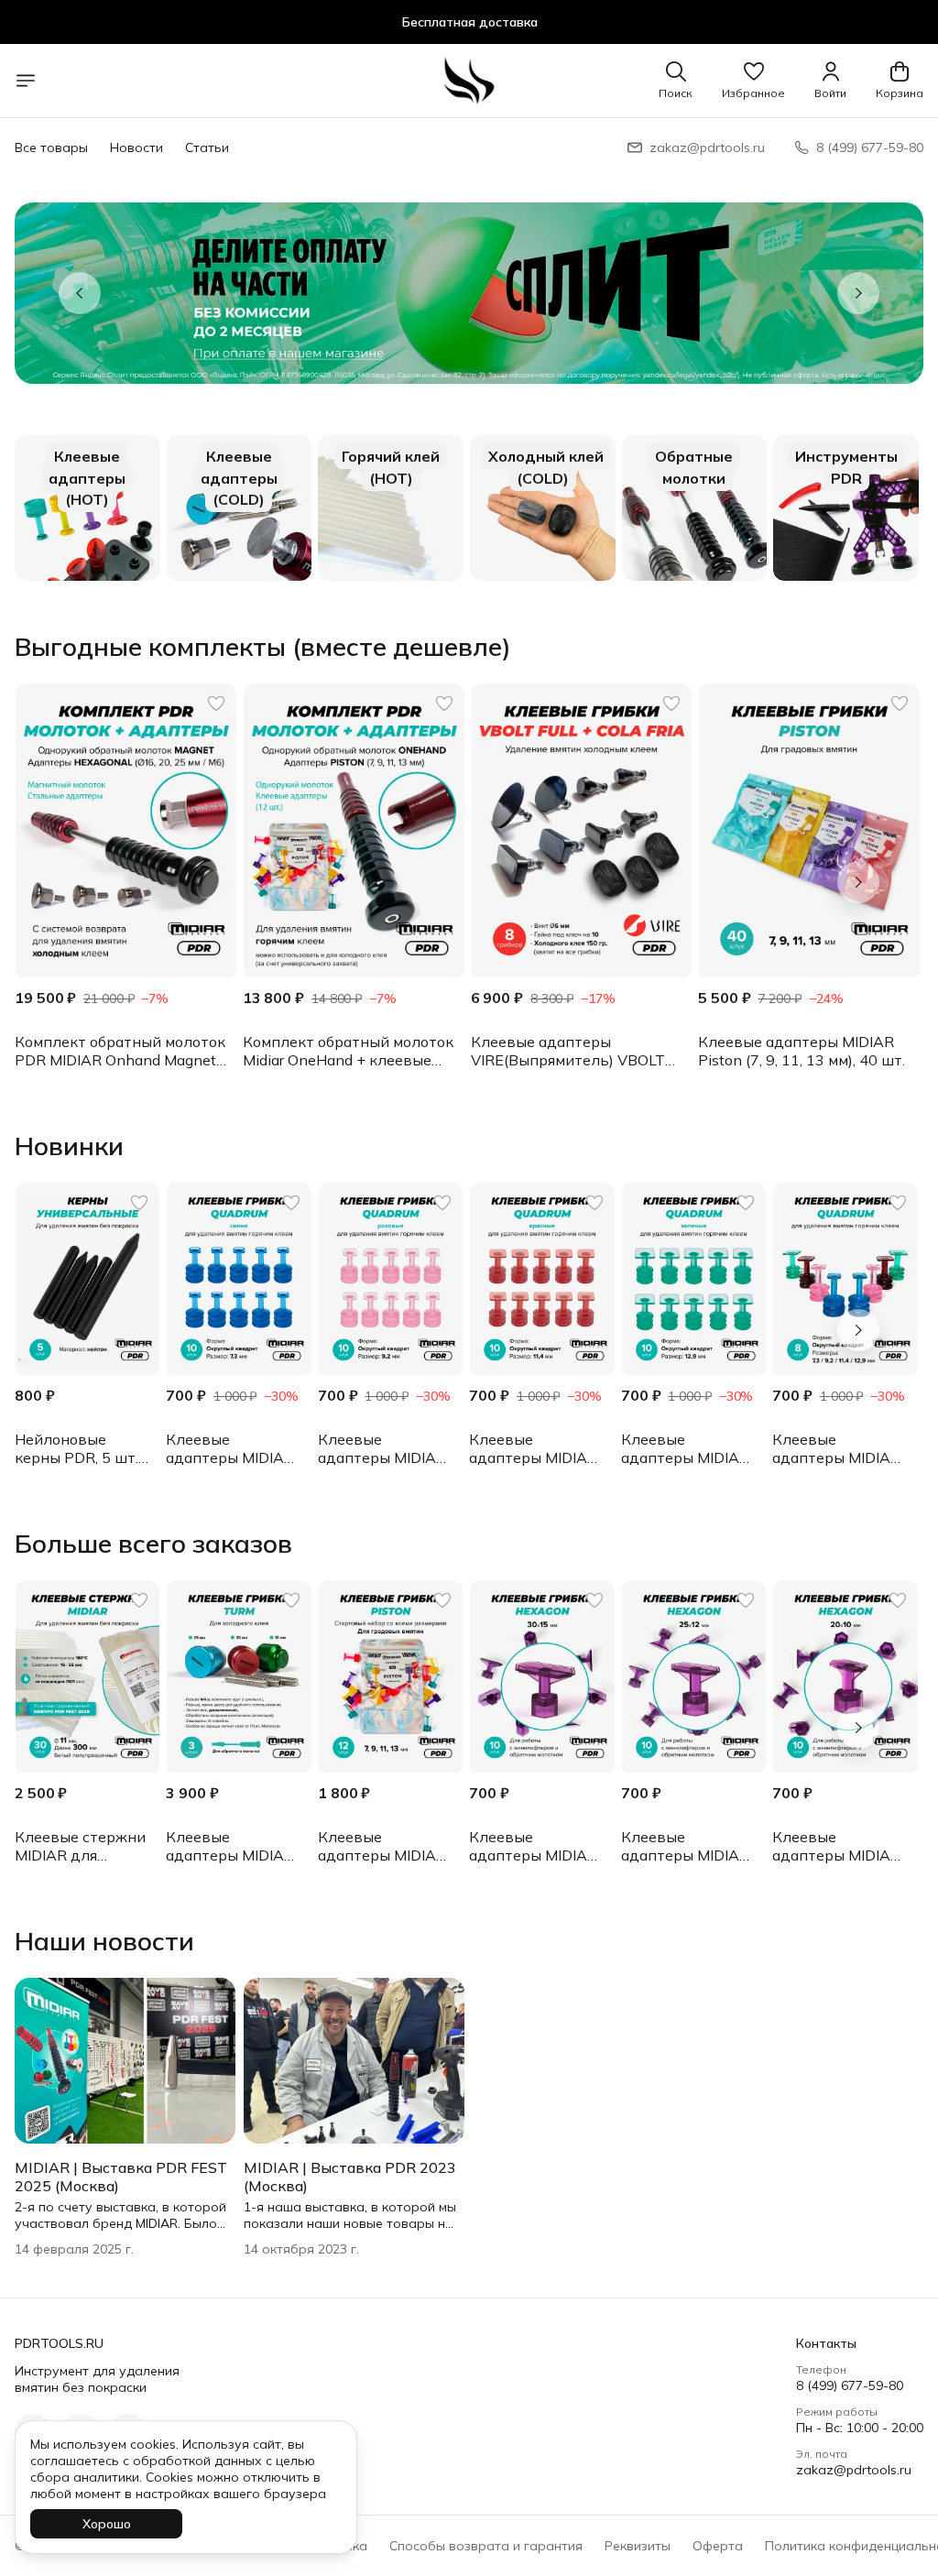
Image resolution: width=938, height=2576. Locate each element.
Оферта (718, 2546)
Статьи (207, 147)
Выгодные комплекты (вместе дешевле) (263, 647)
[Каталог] (26, 81)
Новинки (69, 1146)
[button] (753, 81)
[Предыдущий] (80, 293)
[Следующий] (858, 293)
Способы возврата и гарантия (486, 2546)
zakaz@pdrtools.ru (854, 2470)
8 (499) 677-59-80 (850, 2385)
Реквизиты (638, 2546)
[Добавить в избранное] (216, 704)
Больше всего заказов (153, 1544)
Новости (136, 147)
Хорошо (107, 2524)
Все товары (51, 147)
